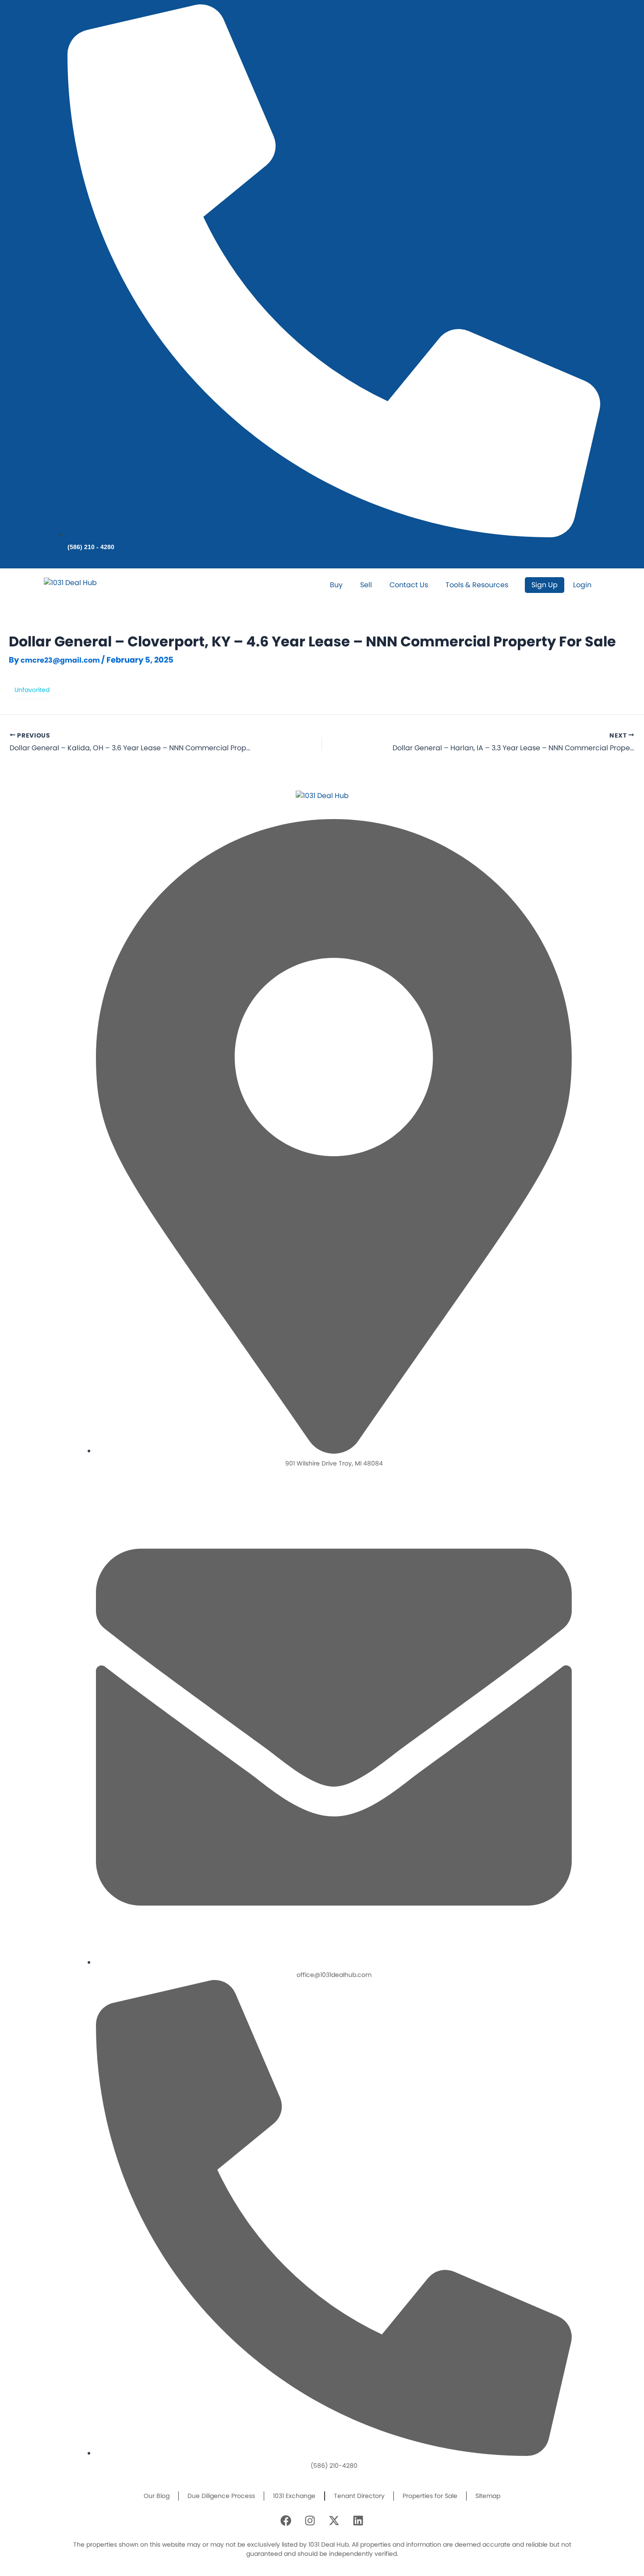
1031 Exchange (294, 2496)
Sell (366, 585)
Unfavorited (32, 690)
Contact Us (409, 585)
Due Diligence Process (221, 2496)
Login (582, 585)
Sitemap (488, 2496)
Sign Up (545, 585)
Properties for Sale (430, 2496)
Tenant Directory (359, 2496)
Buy (336, 585)
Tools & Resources (477, 585)
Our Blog (157, 2496)
